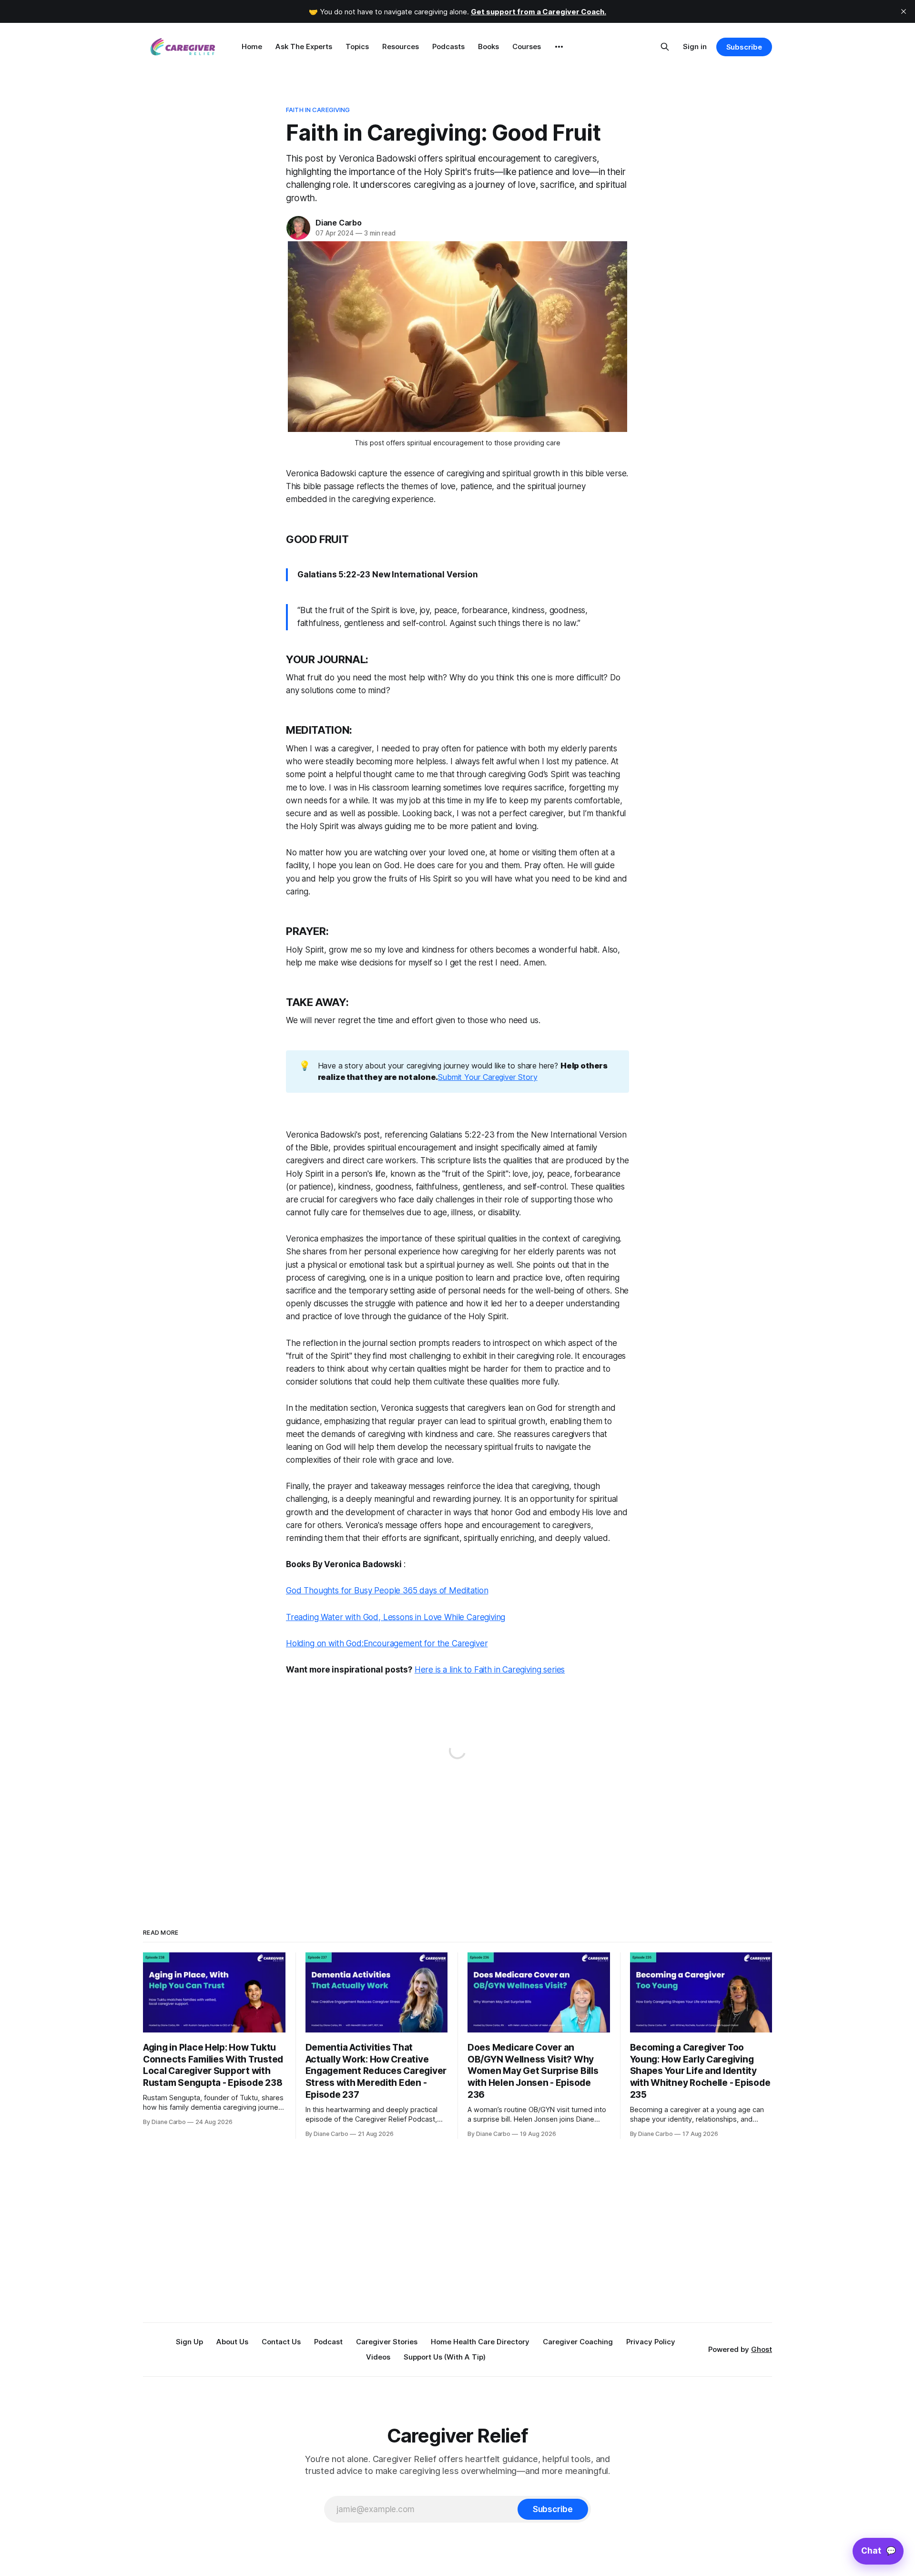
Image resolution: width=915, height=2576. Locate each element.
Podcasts (448, 46)
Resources (401, 46)
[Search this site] (665, 47)
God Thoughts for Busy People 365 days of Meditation (387, 1591)
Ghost (762, 2349)
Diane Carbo (339, 223)
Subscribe (744, 47)
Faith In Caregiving (318, 110)
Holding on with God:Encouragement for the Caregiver (387, 1643)
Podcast (328, 2342)
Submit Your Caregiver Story (488, 1077)
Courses (527, 46)
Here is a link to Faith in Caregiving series (490, 1670)
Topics (357, 46)
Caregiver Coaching (578, 2342)
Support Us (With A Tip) (445, 2357)
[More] (559, 47)
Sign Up (189, 2342)
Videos (378, 2357)
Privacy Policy (651, 2342)
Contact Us (281, 2342)
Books (488, 46)
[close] (904, 11)
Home (252, 46)
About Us (232, 2342)
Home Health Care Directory (480, 2342)
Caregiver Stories (387, 2342)
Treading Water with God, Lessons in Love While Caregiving (396, 1617)
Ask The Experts (304, 46)
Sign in (695, 46)
